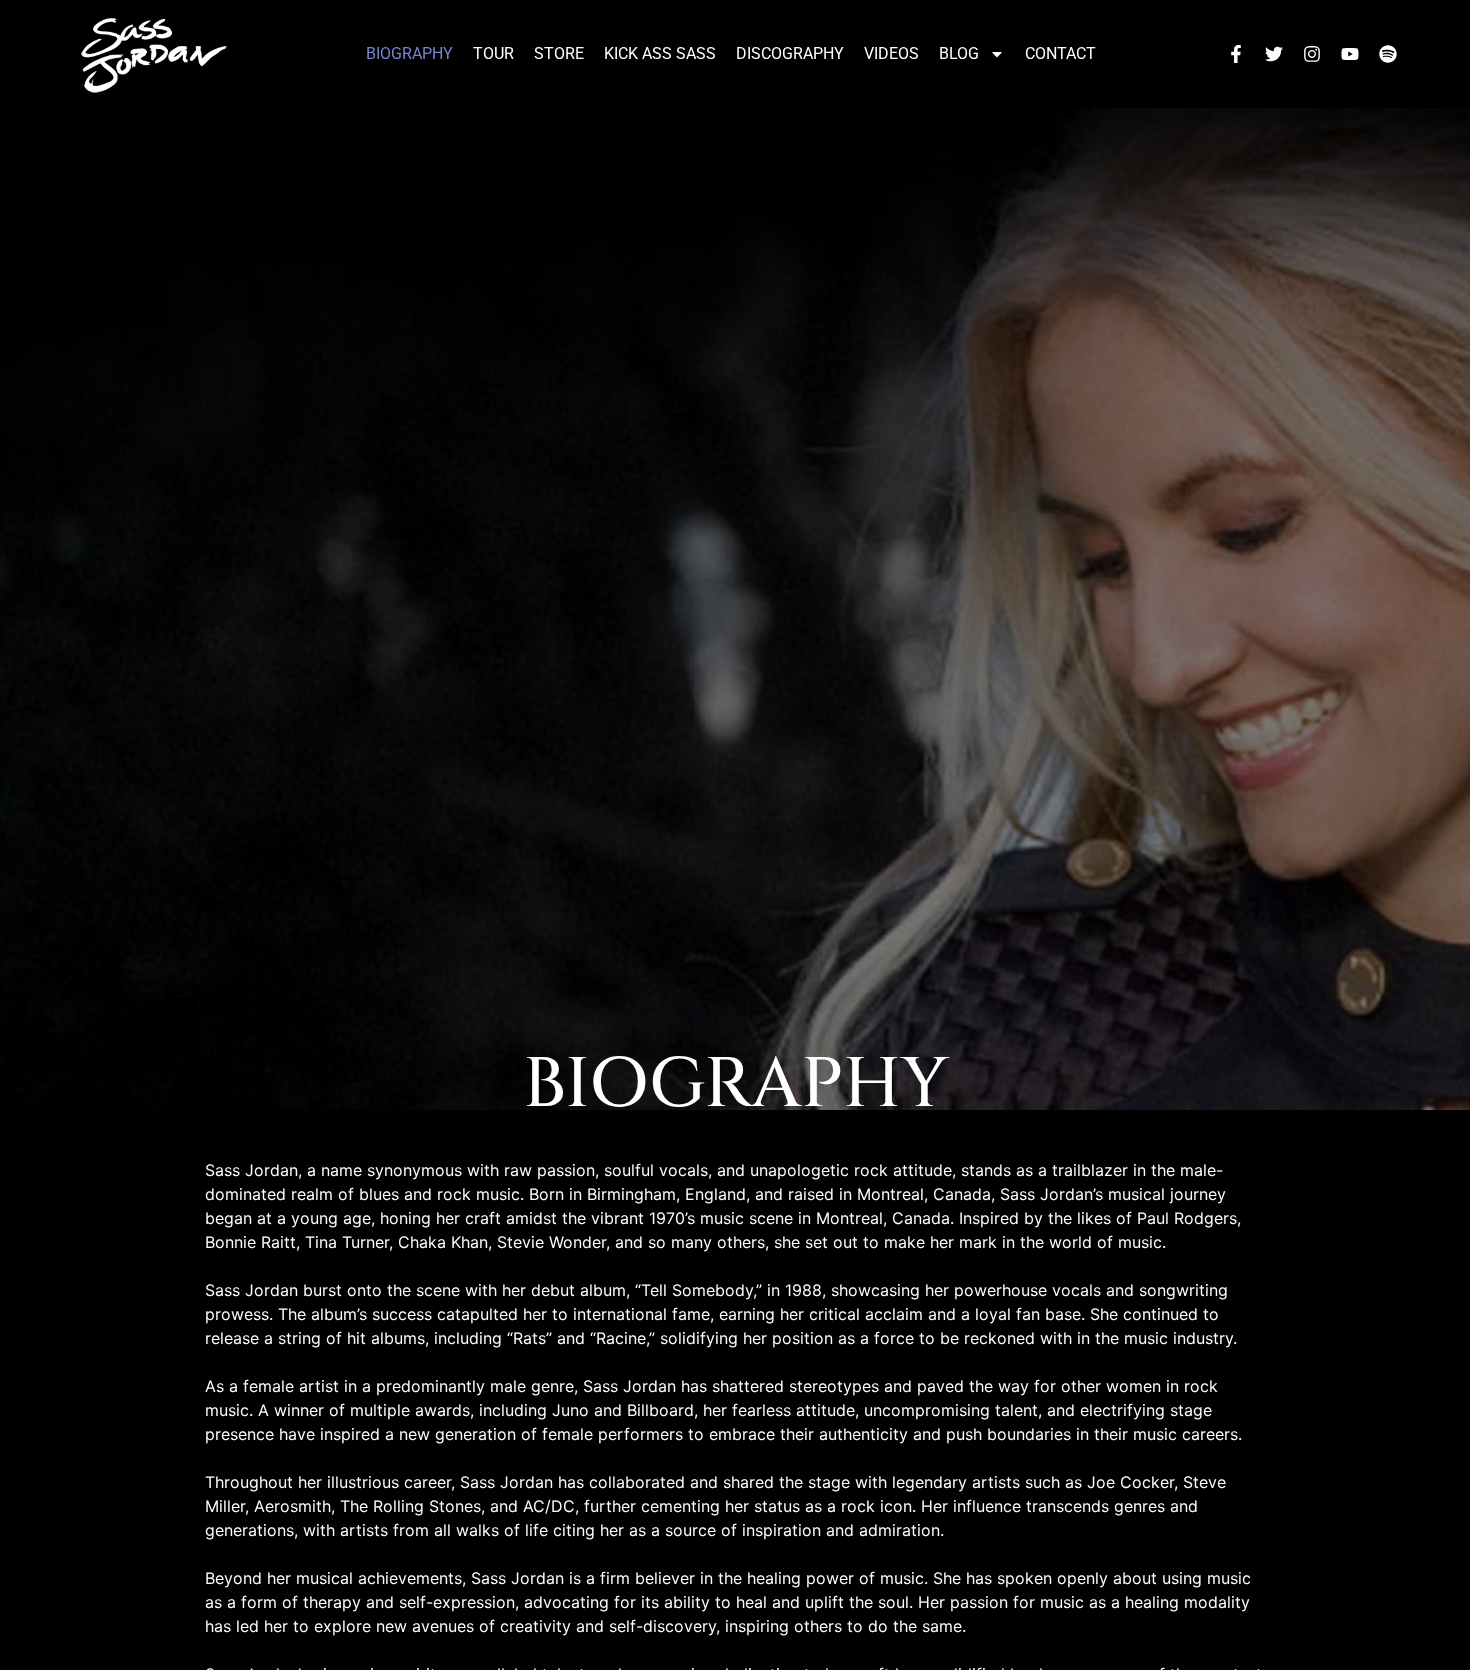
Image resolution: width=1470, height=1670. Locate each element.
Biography (409, 53)
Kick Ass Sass (660, 53)
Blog (959, 53)
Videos (891, 53)
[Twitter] (1274, 54)
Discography (790, 53)
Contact (1060, 53)
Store (559, 53)
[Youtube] (1350, 54)
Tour (493, 53)
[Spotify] (1388, 54)
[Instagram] (1312, 54)
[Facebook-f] (1236, 54)
